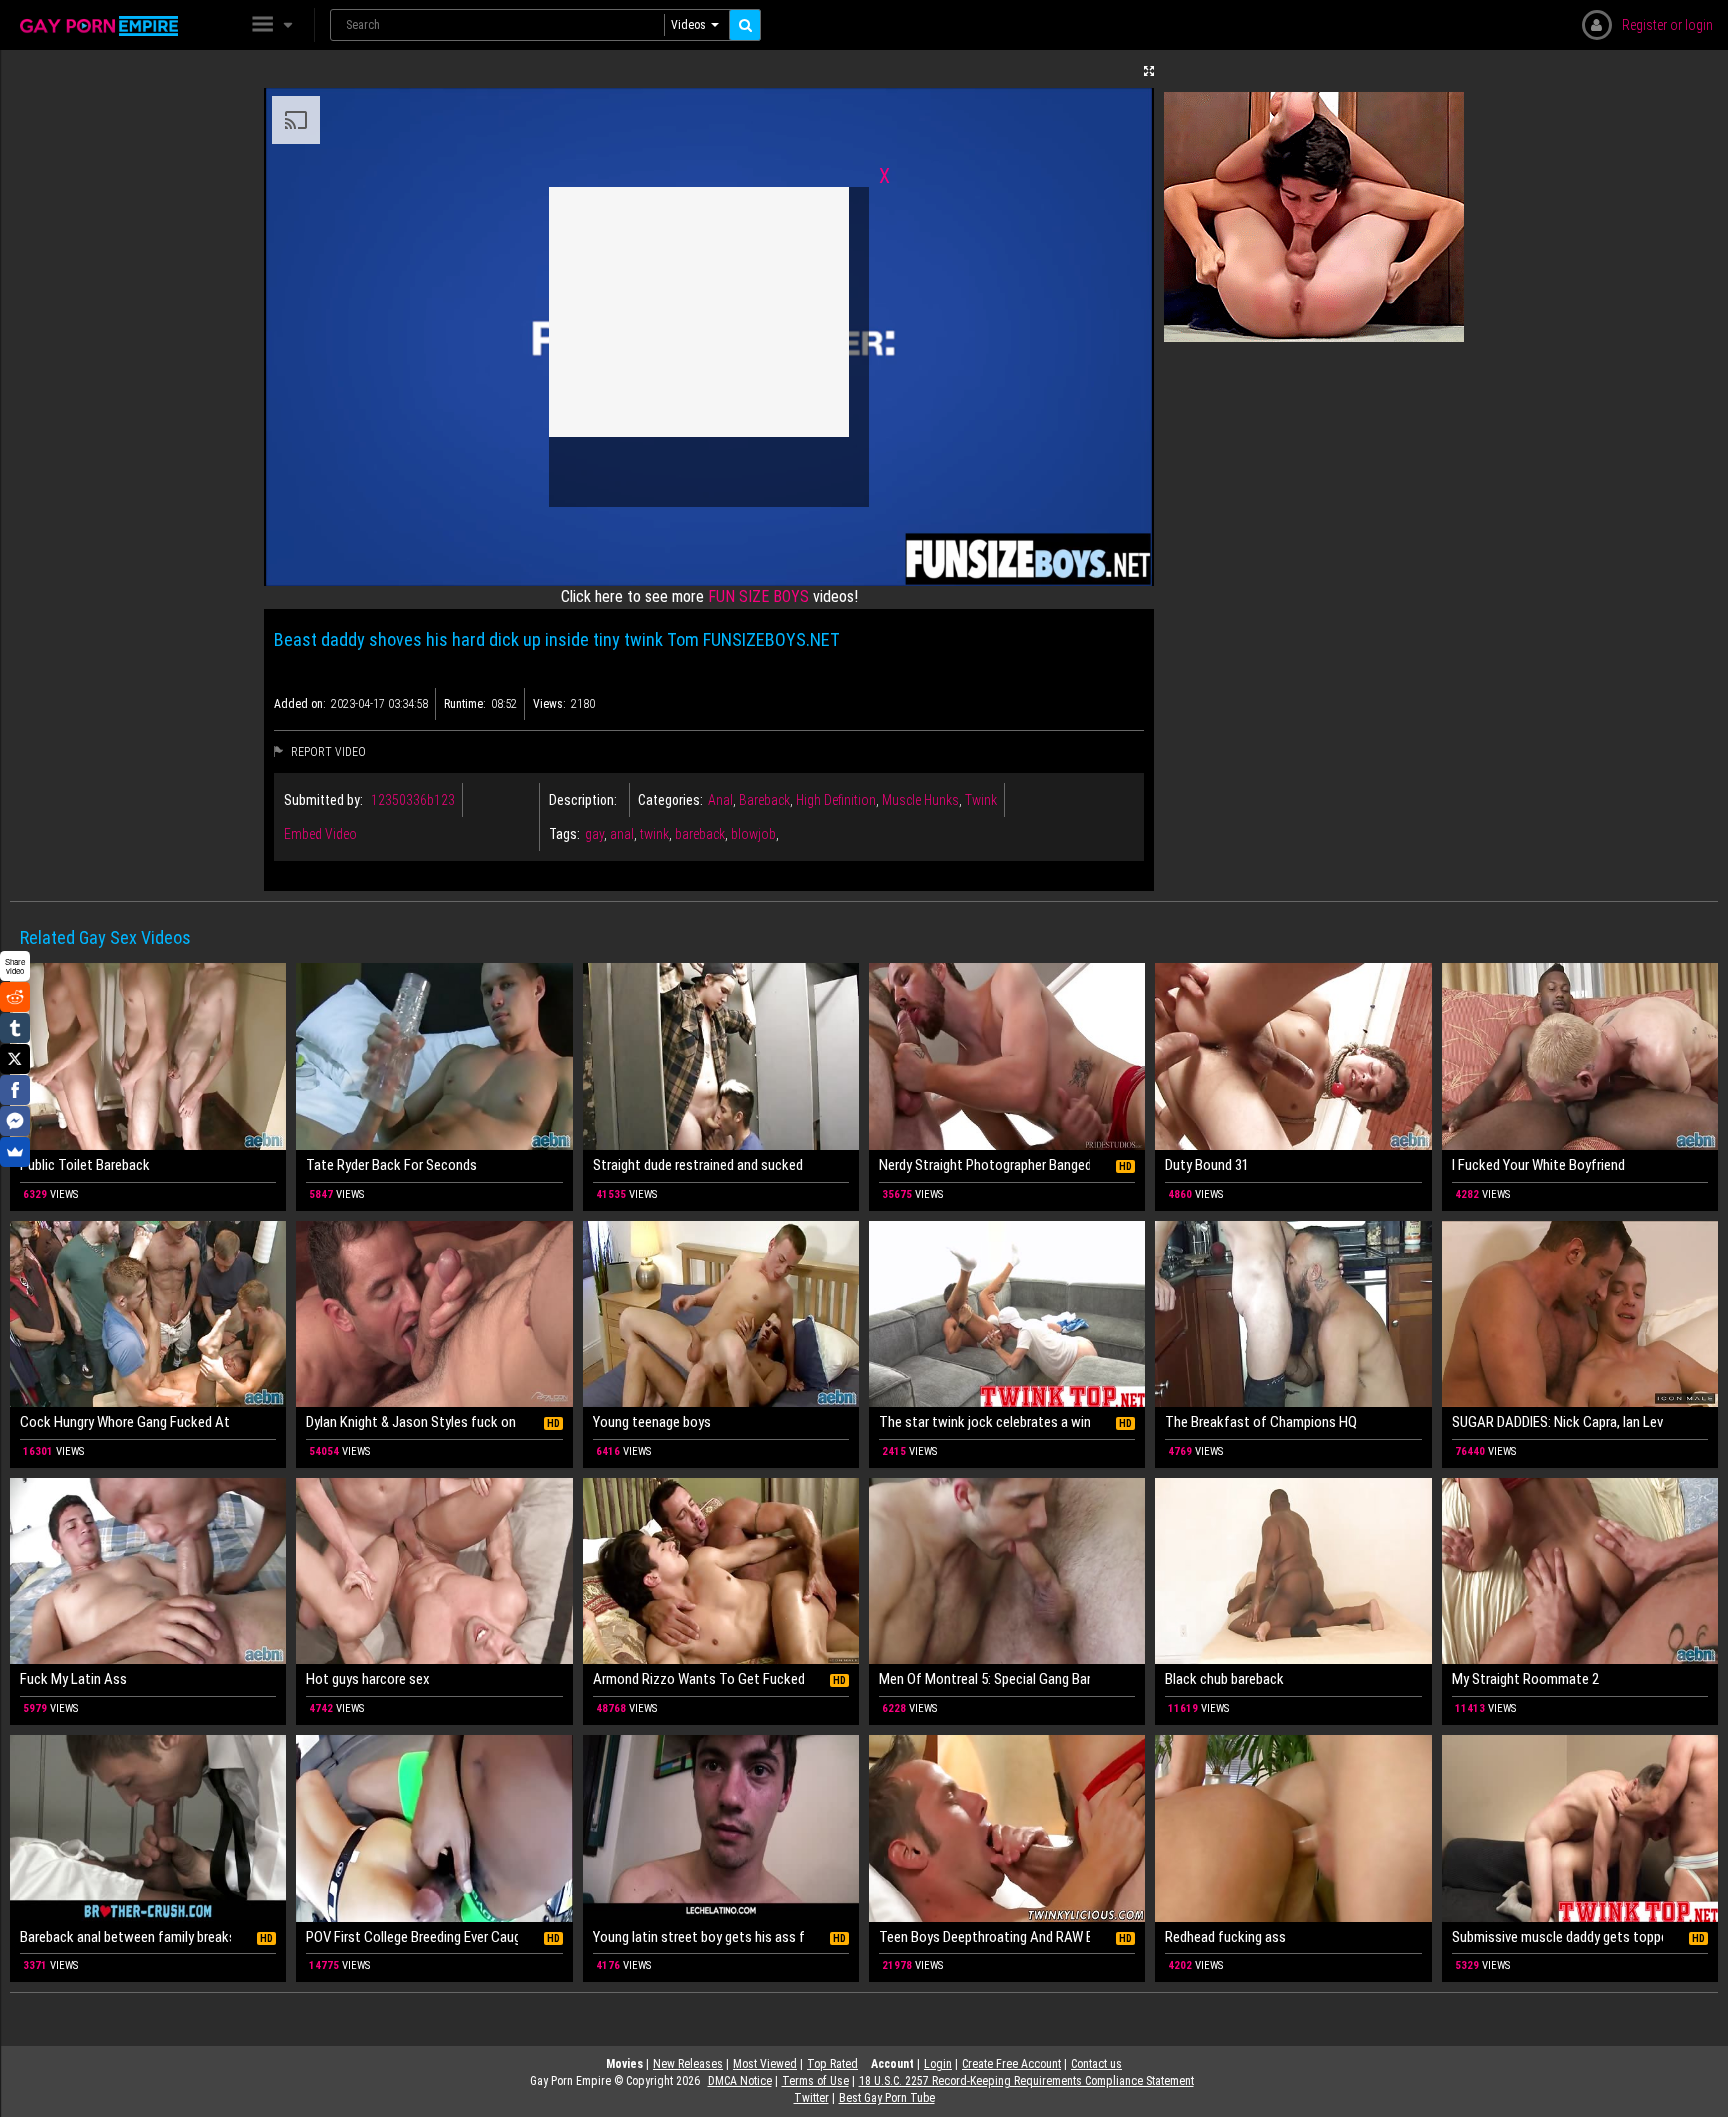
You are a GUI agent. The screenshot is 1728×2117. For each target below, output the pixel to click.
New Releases (688, 2064)
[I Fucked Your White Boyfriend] (1580, 1056)
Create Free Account (1011, 2064)
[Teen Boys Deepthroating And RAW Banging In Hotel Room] (1007, 1828)
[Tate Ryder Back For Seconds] (434, 1056)
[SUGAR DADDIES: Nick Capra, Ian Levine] (1580, 1314)
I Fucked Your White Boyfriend (1538, 1165)
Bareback (764, 800)
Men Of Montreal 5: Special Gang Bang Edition (984, 1679)
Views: (549, 704)
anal (622, 834)
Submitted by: (323, 800)
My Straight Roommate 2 (1525, 1679)
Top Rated (832, 2064)
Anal (720, 800)
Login (938, 2064)
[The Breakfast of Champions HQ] (1293, 1314)
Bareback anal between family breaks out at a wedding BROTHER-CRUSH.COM (125, 1937)
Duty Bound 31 (1207, 1165)
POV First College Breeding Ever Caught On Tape (411, 1937)
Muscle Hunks (920, 800)
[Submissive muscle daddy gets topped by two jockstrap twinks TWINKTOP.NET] (1580, 1828)
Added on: (300, 704)
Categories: (670, 800)
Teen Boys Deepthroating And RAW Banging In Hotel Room (984, 1937)
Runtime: (465, 704)
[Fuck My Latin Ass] (148, 1571)
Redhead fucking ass (1225, 1937)
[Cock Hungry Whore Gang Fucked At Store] (148, 1314)
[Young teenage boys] (721, 1314)
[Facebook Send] (15, 1121)
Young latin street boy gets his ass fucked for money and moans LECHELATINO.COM (698, 1937)
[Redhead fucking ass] (1293, 1828)
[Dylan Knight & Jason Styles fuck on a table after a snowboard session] (434, 1314)
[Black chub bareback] (1293, 1571)
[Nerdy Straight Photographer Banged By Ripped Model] (1007, 1056)
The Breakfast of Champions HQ (1261, 1422)
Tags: (564, 834)
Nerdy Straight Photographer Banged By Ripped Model (984, 1165)
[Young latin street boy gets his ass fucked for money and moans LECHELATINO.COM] (721, 1828)
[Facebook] (15, 1090)
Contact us (1096, 2064)
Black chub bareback (1224, 1679)
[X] (15, 1059)
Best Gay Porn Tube (887, 2098)
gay (594, 834)
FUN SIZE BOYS (758, 596)
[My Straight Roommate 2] (1580, 1571)
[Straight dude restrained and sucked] (721, 1056)
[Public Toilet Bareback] (148, 1056)
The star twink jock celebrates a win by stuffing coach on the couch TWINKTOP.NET (984, 1422)
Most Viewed (765, 2064)
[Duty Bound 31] (1293, 1056)
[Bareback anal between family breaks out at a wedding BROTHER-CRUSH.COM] (148, 1828)
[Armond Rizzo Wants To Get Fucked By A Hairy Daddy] (721, 1571)
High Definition (836, 800)
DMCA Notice (740, 2081)
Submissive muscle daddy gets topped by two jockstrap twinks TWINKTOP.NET (1557, 1937)
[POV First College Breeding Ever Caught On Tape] (434, 1828)
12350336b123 (413, 800)
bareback (700, 834)
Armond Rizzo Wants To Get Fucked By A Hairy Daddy (698, 1679)
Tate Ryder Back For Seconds (391, 1165)
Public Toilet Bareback (85, 1165)
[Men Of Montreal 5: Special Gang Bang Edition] (1007, 1571)
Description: (583, 800)
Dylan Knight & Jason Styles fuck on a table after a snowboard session (411, 1422)
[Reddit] (15, 997)
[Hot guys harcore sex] (434, 1571)
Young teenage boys (652, 1422)
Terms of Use (815, 2081)
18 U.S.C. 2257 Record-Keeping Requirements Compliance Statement (1026, 2081)
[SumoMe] (15, 1152)
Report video (327, 752)
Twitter (811, 2098)
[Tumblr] (15, 1028)
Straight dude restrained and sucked (698, 1165)
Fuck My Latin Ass (73, 1679)
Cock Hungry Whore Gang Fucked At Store (125, 1422)
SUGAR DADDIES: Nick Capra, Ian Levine (1557, 1422)
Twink (981, 800)
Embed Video (320, 834)
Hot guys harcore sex (368, 1679)
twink (654, 834)
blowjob (753, 834)
